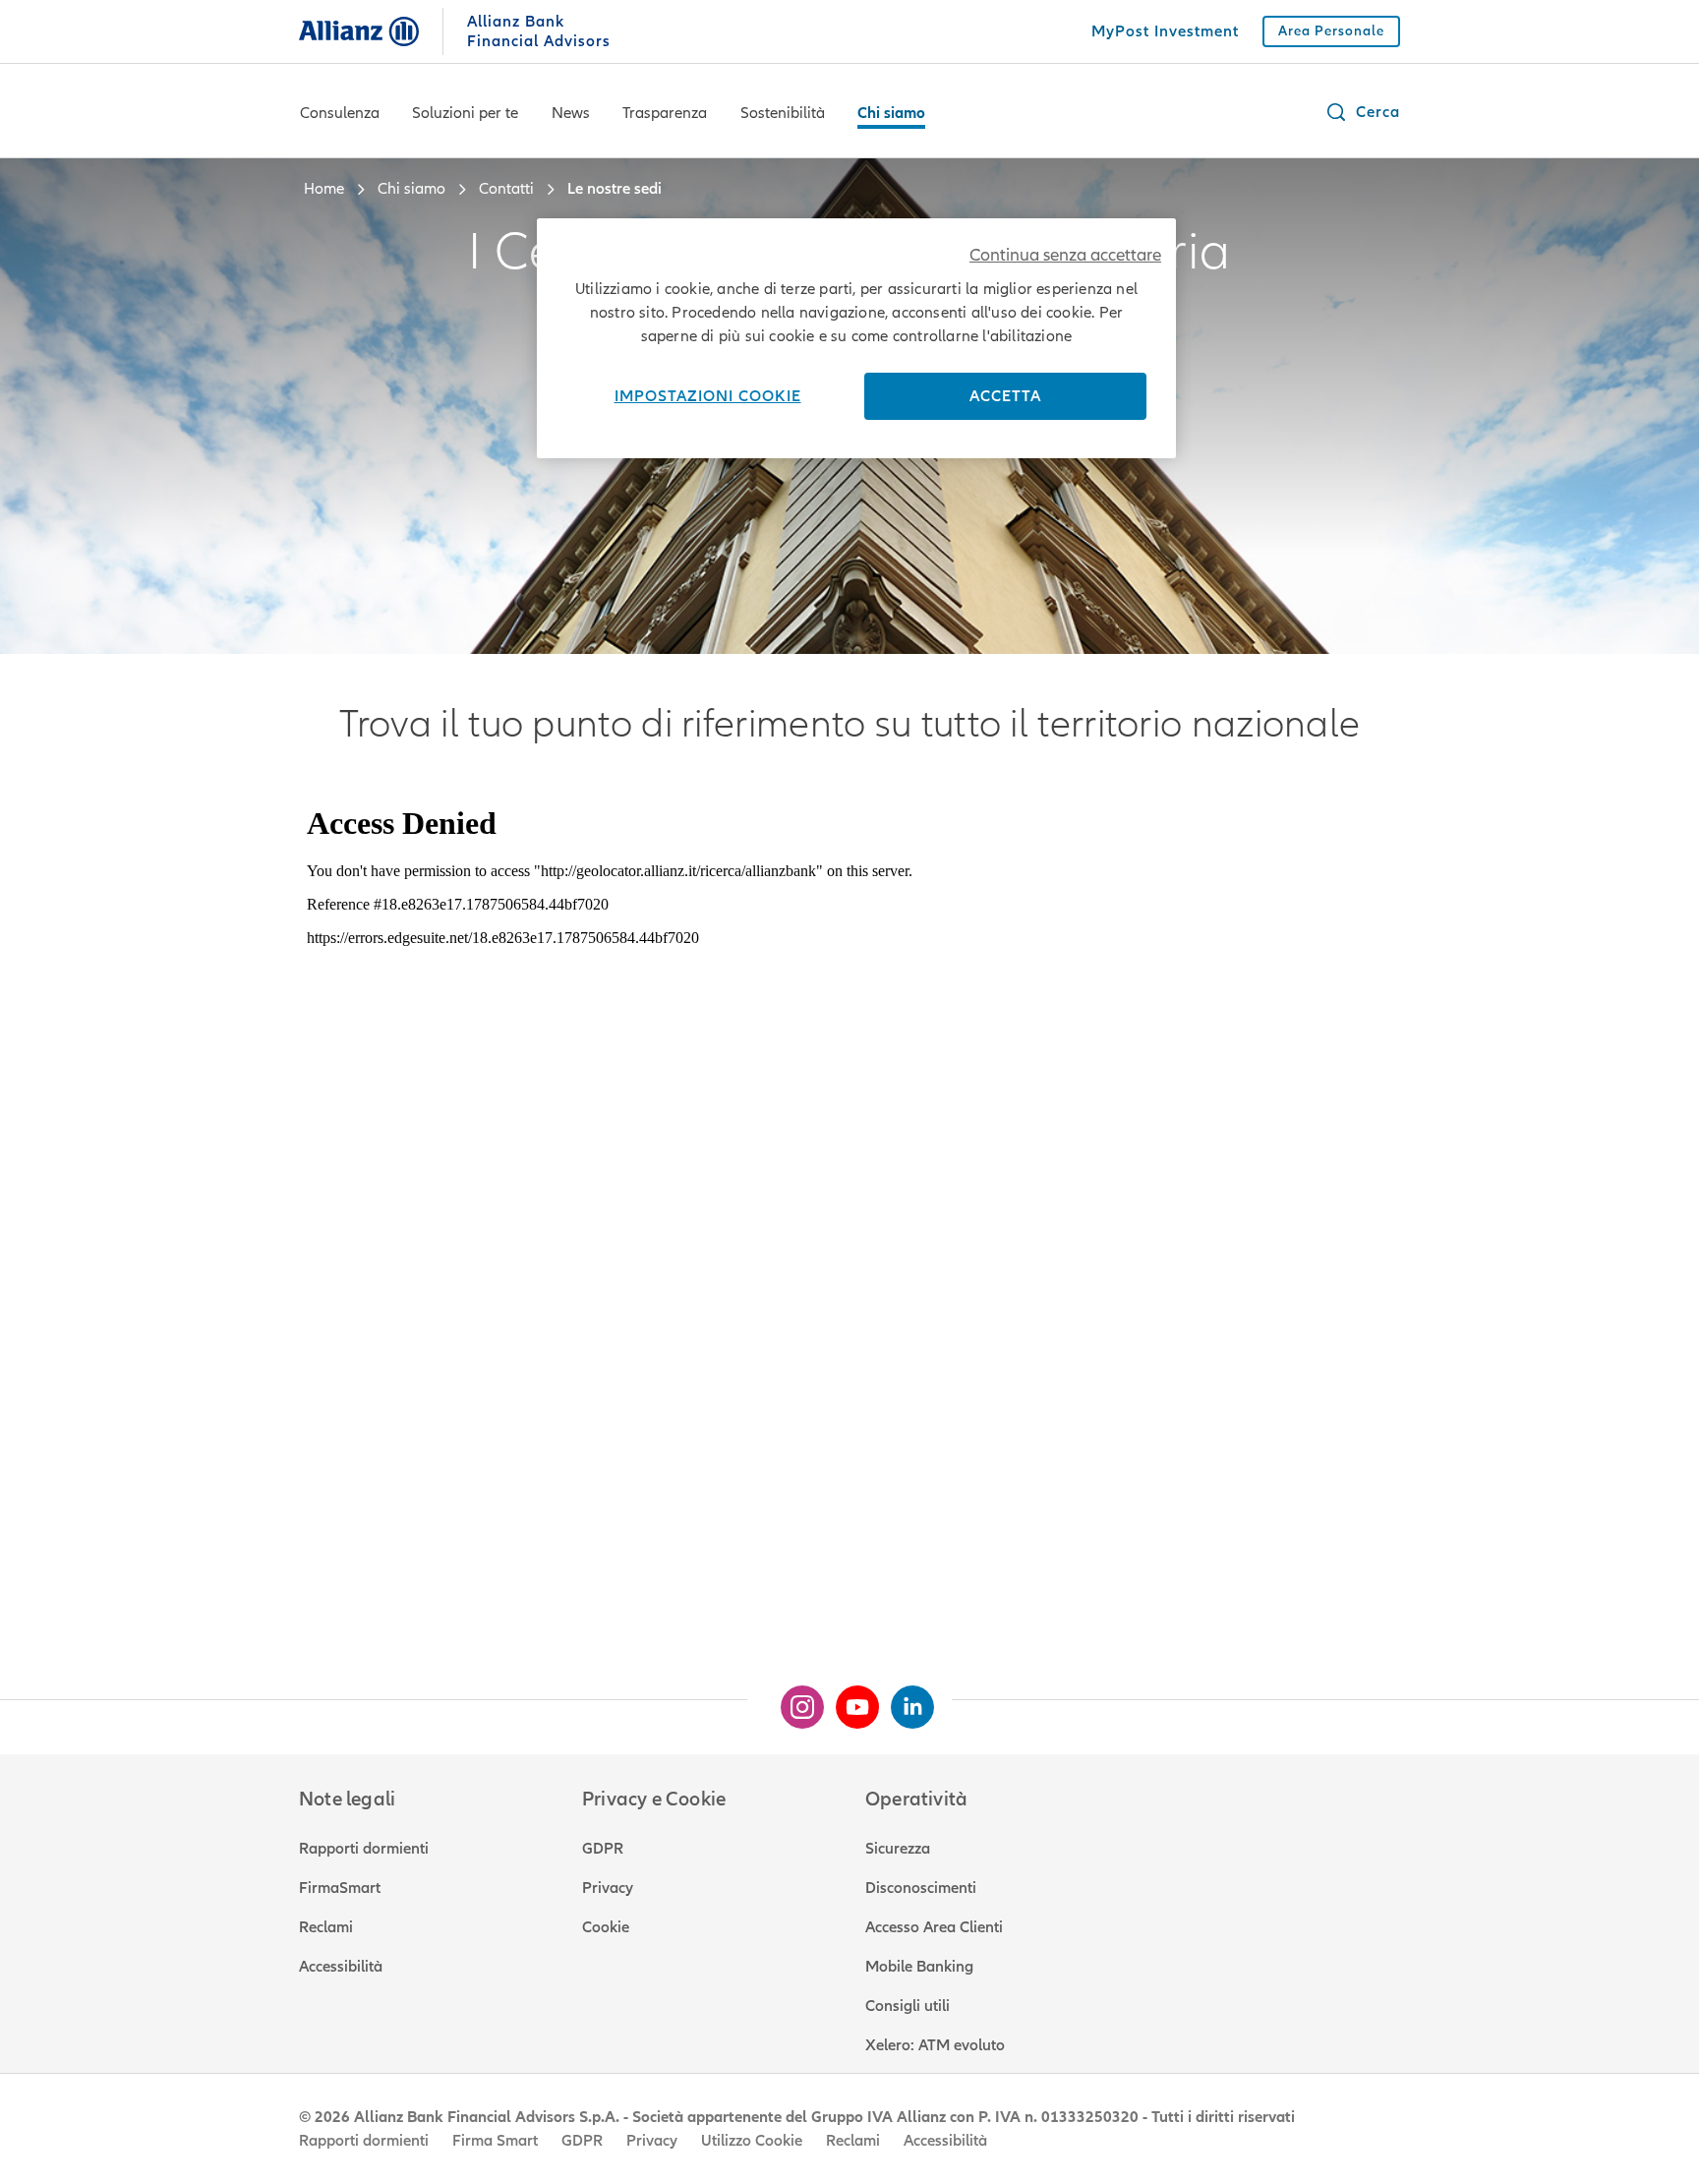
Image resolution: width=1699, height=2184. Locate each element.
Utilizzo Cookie (752, 2141)
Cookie (606, 1927)
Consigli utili (908, 2006)
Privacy (608, 1888)
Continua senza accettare (1065, 255)
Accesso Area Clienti (934, 1927)
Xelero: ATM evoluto (935, 2045)
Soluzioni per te (465, 113)
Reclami (326, 1927)
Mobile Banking (919, 1967)
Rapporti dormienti (364, 1849)
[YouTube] (849, 1699)
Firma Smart (495, 2141)
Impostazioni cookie (708, 396)
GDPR (603, 1849)
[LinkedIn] (905, 1699)
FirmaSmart (340, 1888)
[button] (1362, 112)
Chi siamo (891, 113)
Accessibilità (341, 1967)
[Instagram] (794, 1699)
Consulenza (340, 113)
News (571, 113)
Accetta (1005, 396)
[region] (856, 338)
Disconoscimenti (921, 1888)
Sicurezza (898, 1849)
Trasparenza (665, 113)
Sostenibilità (783, 113)
